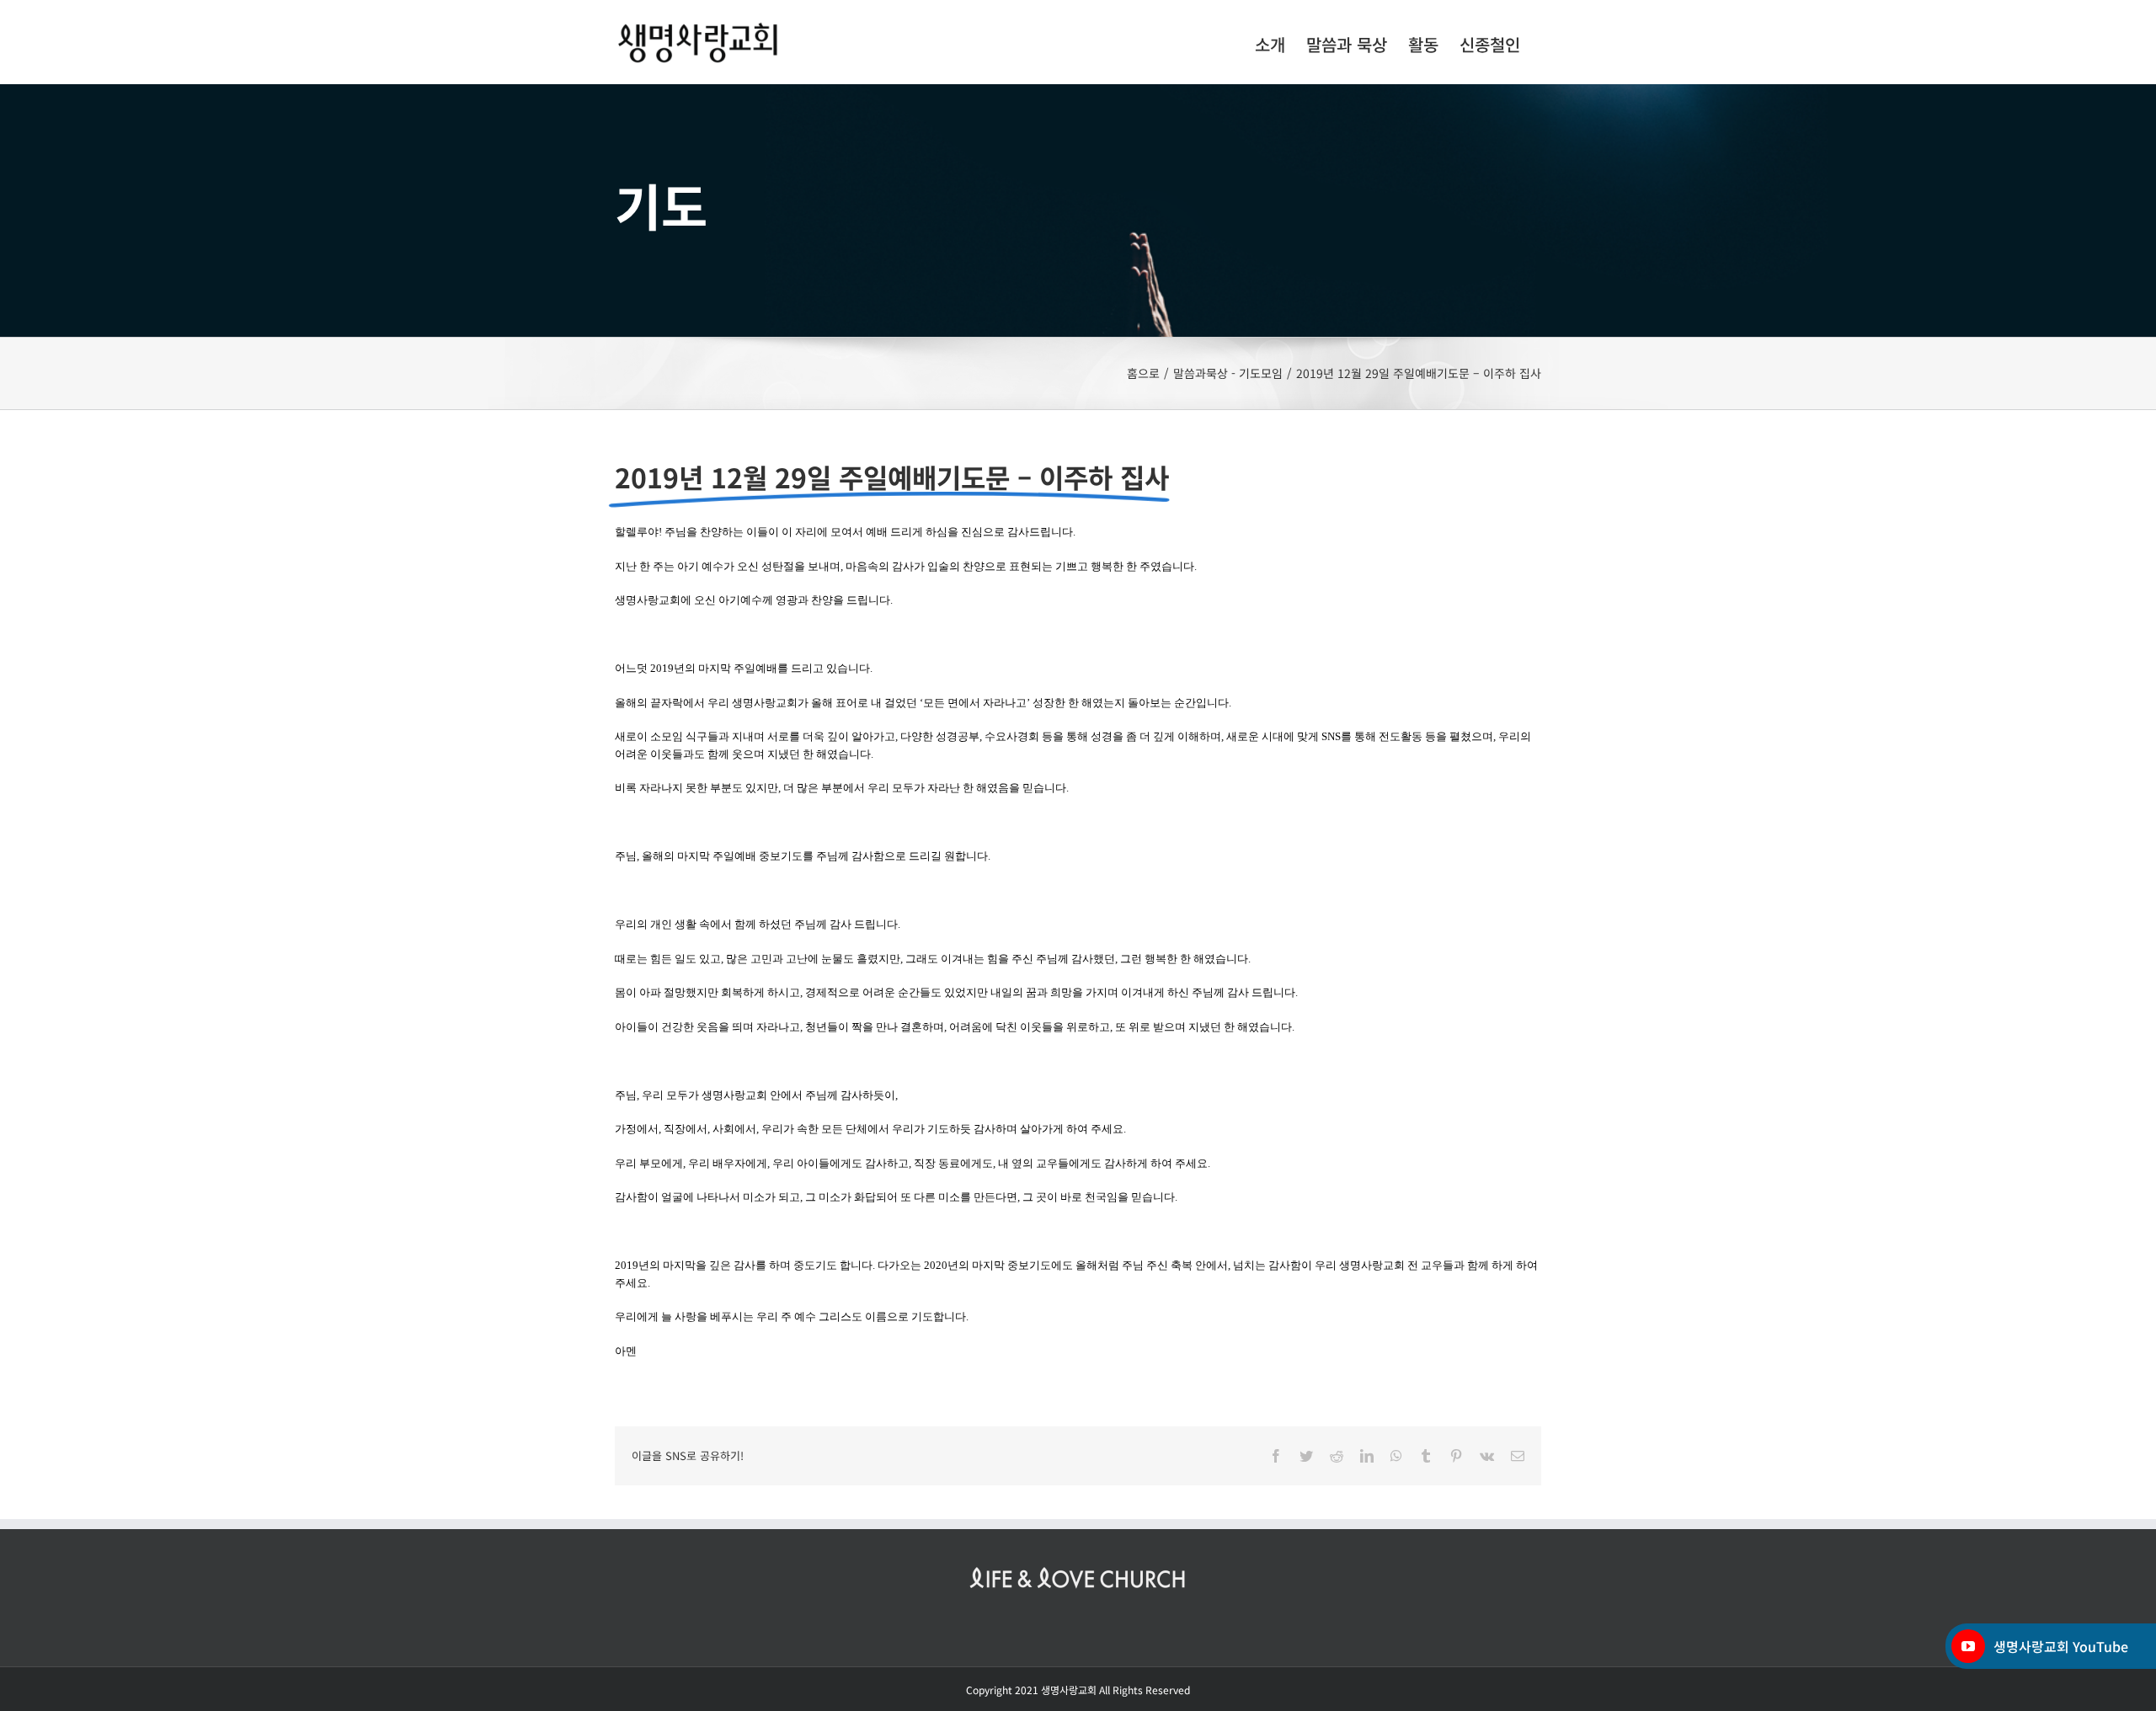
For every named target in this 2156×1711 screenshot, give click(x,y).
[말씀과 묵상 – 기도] (1078, 211)
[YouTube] (1968, 1646)
